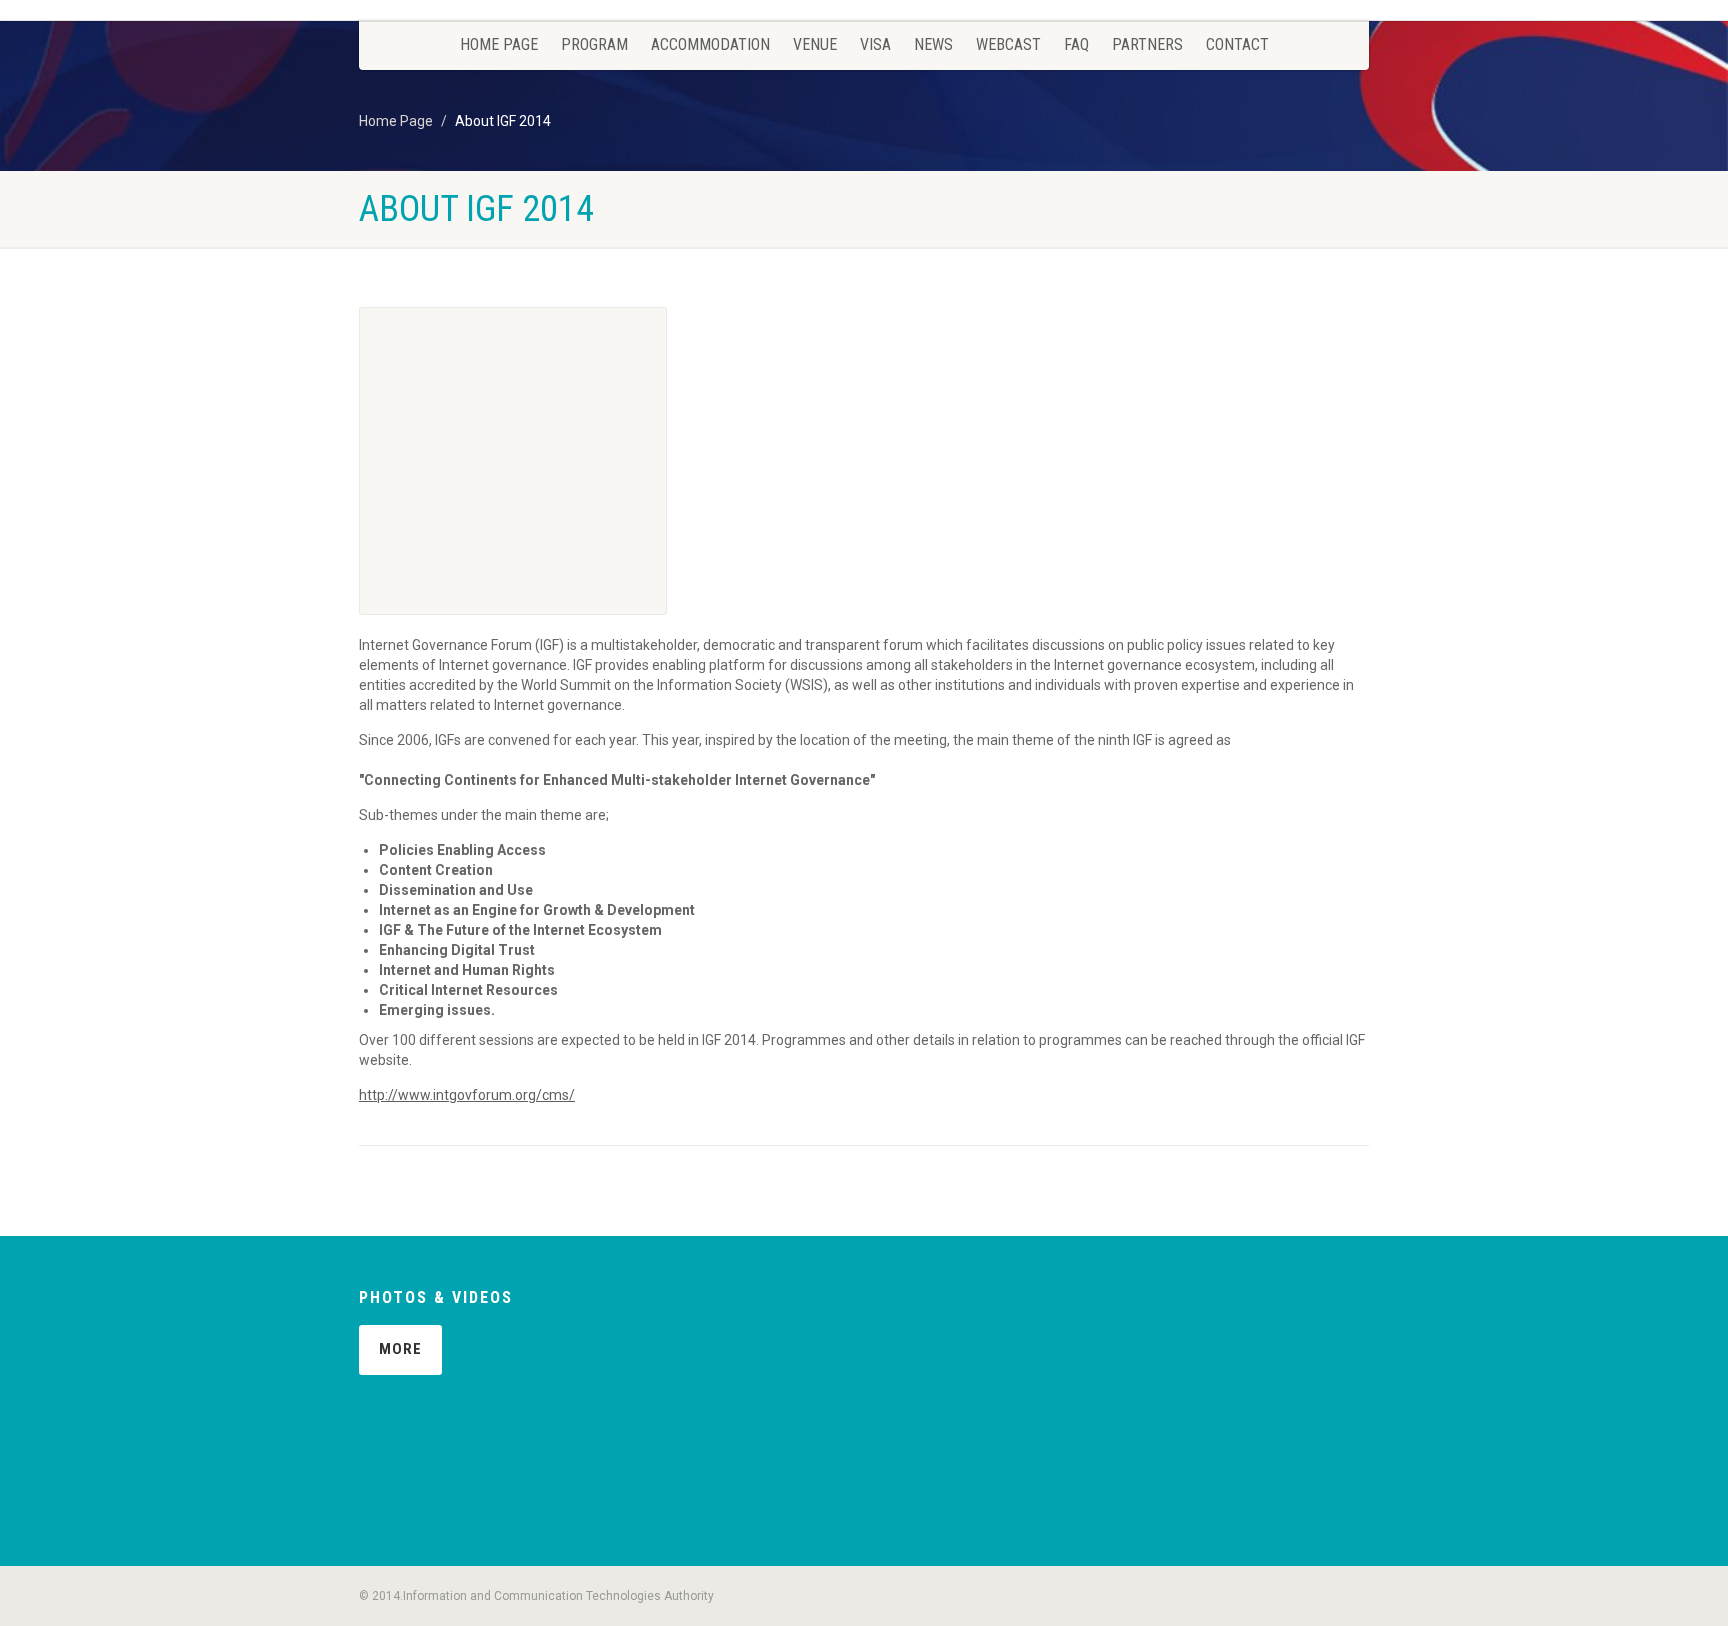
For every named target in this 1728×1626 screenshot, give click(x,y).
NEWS (933, 44)
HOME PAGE (499, 44)
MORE (400, 1349)
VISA (875, 44)
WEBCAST (1008, 44)
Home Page (396, 121)
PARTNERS (1147, 44)
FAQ (1076, 44)
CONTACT (1237, 44)
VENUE (815, 44)
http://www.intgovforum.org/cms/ (467, 1095)
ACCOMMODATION (710, 44)
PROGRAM (594, 44)
